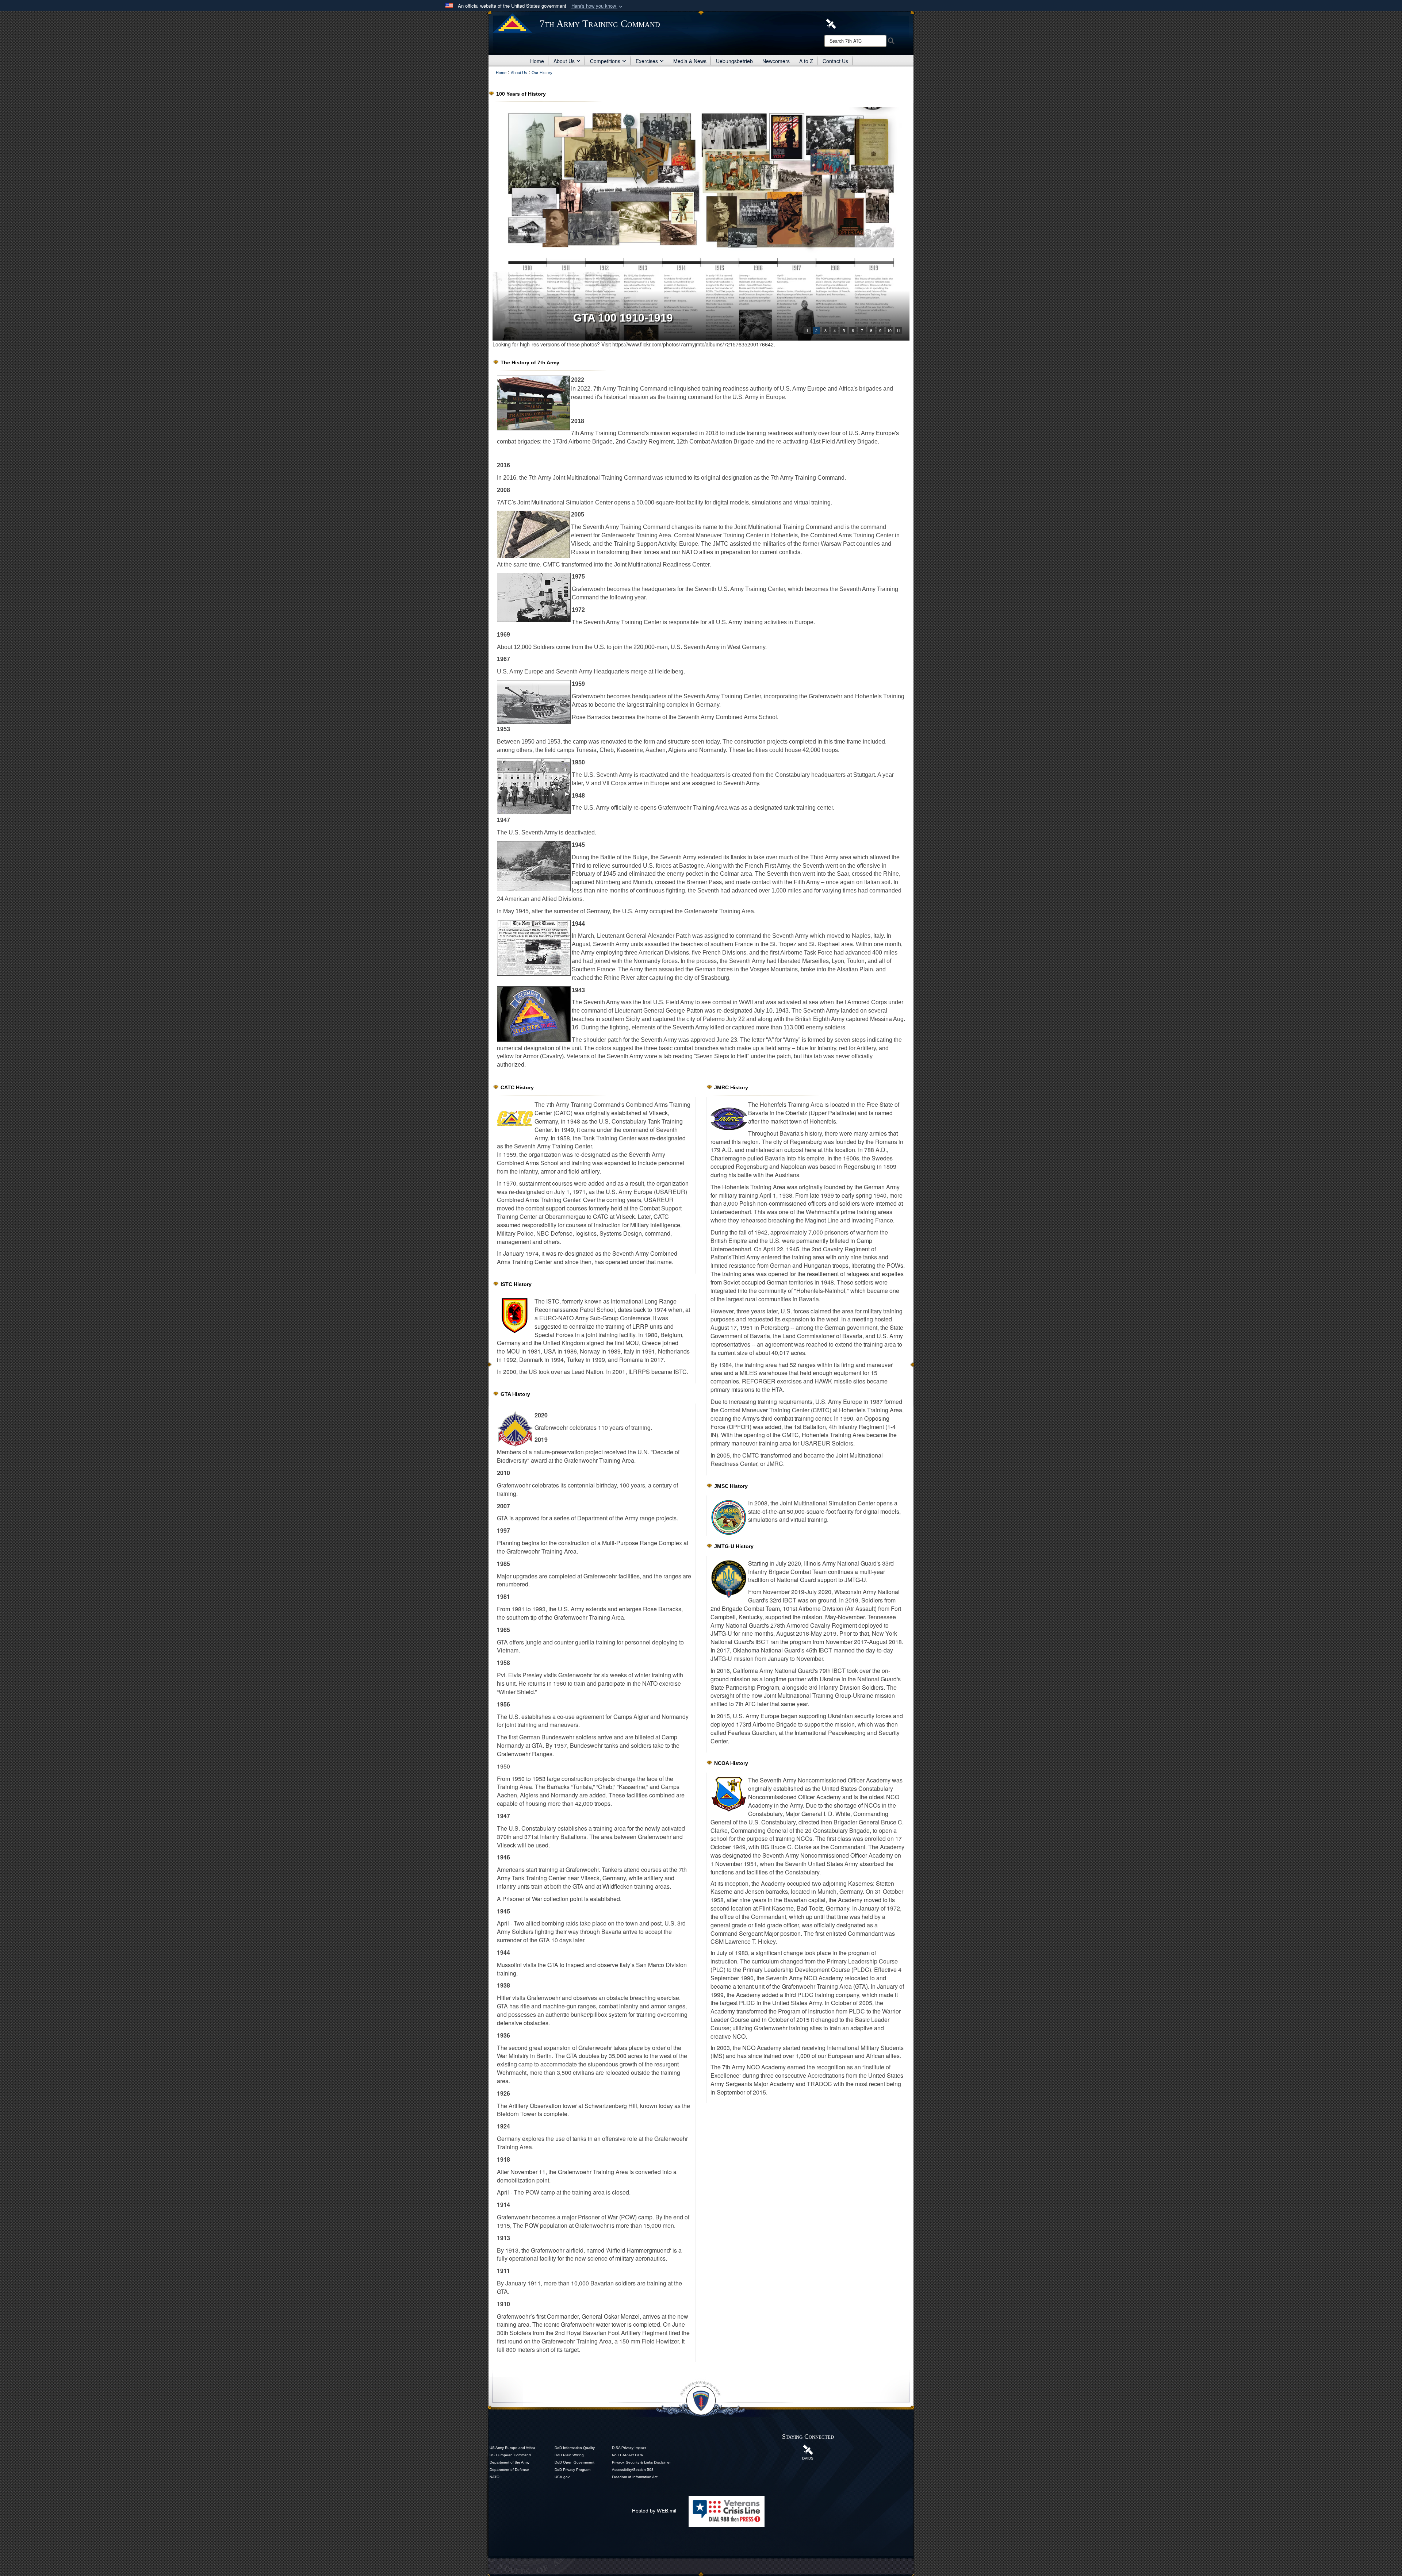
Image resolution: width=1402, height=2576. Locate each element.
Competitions (605, 61)
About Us (564, 61)
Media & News (690, 61)
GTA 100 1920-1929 (623, 318)
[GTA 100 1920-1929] (701, 224)
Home (537, 61)
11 (899, 330)
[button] (598, 6)
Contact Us (835, 61)
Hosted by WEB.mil (654, 2511)
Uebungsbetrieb (734, 61)
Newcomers (776, 61)
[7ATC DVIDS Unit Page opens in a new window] (831, 23)
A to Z (806, 61)
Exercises (647, 61)
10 (889, 330)
